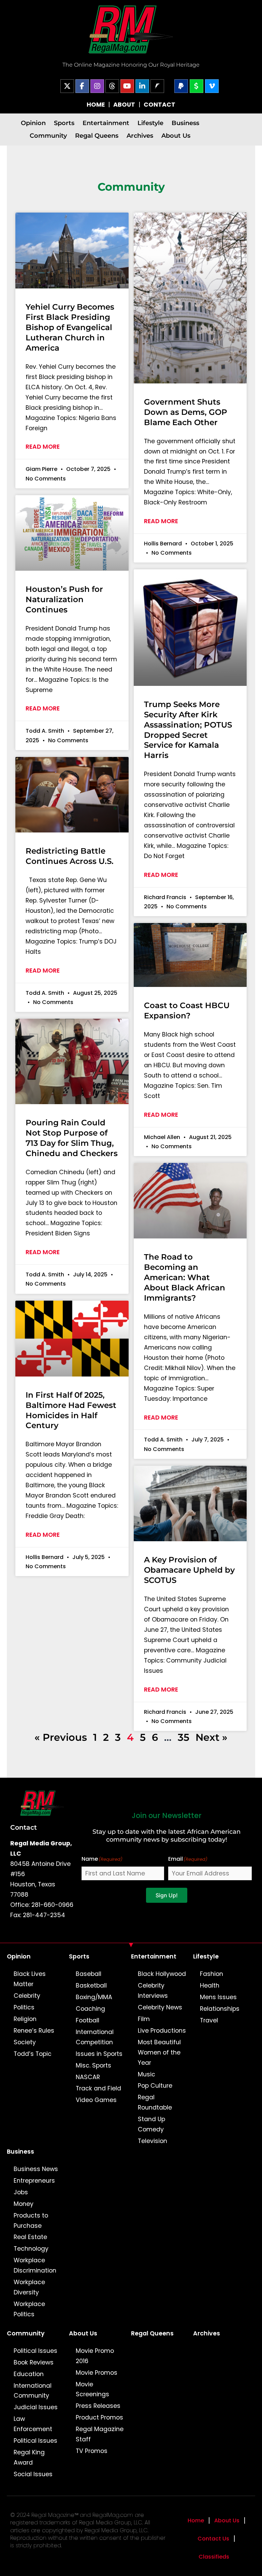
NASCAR (88, 2077)
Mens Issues (218, 1997)
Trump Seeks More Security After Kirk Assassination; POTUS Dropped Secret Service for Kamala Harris (188, 730)
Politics (24, 2007)
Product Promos (99, 2417)
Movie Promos (97, 2373)
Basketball (91, 1985)
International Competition (95, 2037)
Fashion (212, 1974)
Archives (140, 135)
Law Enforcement (33, 2424)
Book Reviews (34, 2362)
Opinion (33, 123)
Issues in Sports (99, 2054)
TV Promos (92, 2451)
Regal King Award (29, 2457)
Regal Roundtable (155, 2102)
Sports (64, 123)
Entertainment (106, 123)
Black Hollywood (162, 1974)
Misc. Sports (93, 2065)
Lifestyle (150, 123)
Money (24, 2204)
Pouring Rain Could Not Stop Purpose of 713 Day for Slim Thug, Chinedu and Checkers (72, 1138)
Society (25, 2042)
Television (152, 2141)
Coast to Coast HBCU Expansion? (187, 1011)
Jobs (21, 2192)
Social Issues (33, 2474)
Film (144, 2019)
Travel (209, 2020)
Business (185, 123)
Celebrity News (160, 2007)
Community (48, 135)
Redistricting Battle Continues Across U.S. (70, 856)
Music (147, 2074)
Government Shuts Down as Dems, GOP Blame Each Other (186, 412)
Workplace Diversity (29, 2287)
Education (29, 2374)
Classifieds (214, 2557)
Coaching (90, 2009)
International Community (33, 2391)
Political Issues (35, 2351)
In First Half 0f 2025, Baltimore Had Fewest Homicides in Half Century (71, 1410)
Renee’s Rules (34, 2031)
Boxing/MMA (94, 1997)
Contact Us (213, 2539)
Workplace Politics (29, 2309)
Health (210, 1985)
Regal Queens (97, 135)
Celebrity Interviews (153, 1991)
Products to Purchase (31, 2221)
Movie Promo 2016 (95, 2356)
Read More (43, 447)
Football (88, 2020)
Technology (31, 2249)
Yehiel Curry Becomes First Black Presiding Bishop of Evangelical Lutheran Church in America (70, 327)
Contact (24, 1827)
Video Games (96, 2100)
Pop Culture (155, 2086)
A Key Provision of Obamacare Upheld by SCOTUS (189, 1570)
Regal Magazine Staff (100, 2434)
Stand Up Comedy (151, 2124)
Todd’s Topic (33, 2054)
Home (196, 2520)
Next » (212, 1737)
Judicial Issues (36, 2407)
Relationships (220, 2009)
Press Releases (98, 2406)
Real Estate (30, 2237)
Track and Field (98, 2088)
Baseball (89, 1974)
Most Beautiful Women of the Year (159, 2052)
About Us (176, 135)
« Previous (61, 1737)
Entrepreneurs (34, 2181)
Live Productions (162, 2031)
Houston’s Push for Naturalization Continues (64, 599)
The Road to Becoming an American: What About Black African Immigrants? (185, 1277)
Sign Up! (167, 1895)
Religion (25, 2019)
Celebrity (27, 1996)
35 (184, 1737)
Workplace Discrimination (35, 2265)
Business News (36, 2169)
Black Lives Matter (30, 1979)
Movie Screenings (92, 2389)
